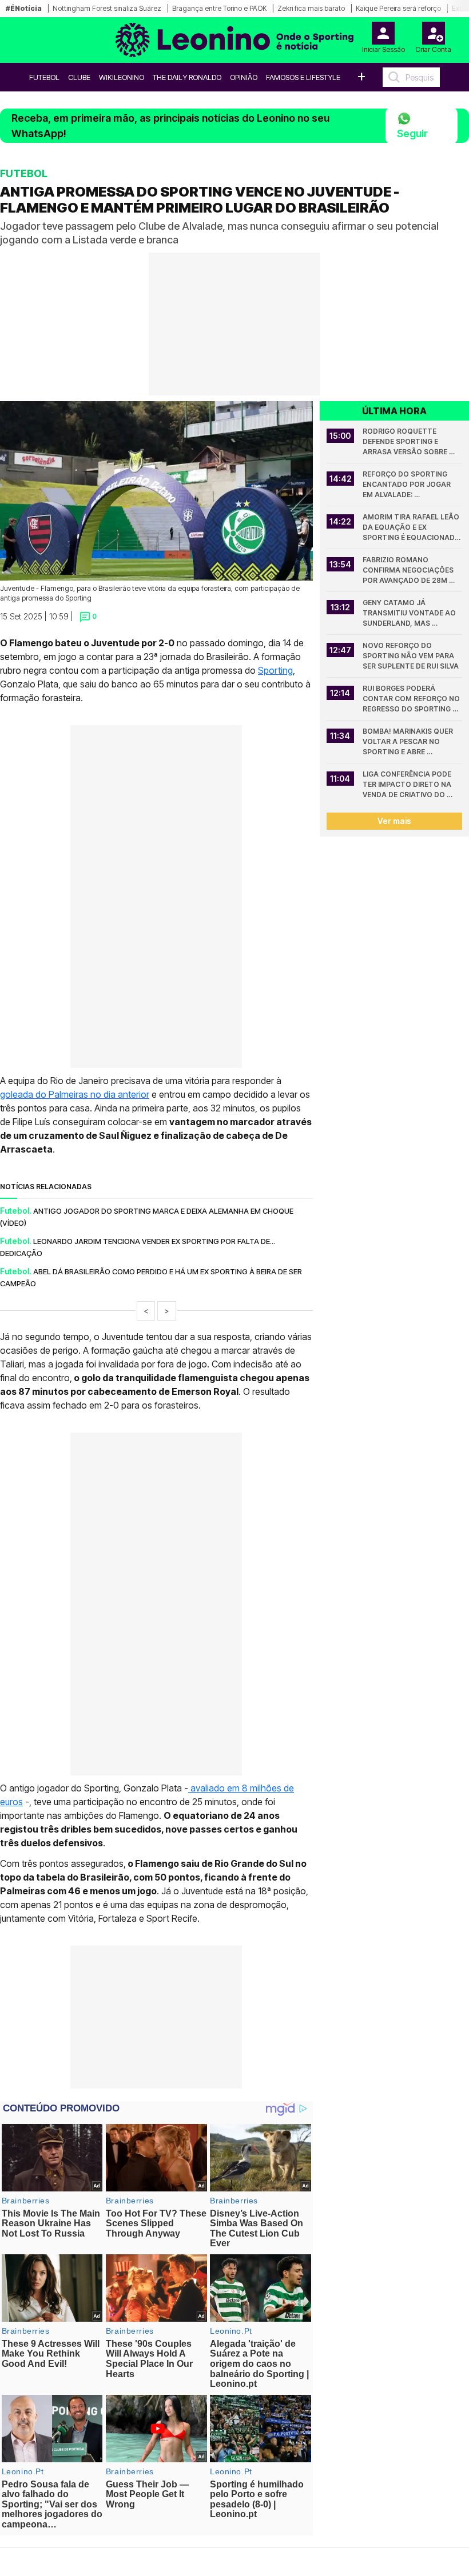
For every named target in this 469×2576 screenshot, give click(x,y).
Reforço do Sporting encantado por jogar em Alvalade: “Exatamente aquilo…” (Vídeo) (408, 485)
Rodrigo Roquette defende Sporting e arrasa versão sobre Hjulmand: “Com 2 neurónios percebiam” (406, 442)
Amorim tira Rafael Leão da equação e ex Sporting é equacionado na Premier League (412, 528)
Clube (79, 77)
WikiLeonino (122, 77)
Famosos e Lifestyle (303, 77)
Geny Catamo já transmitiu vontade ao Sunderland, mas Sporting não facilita (410, 613)
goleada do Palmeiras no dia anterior (75, 1094)
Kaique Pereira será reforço (398, 8)
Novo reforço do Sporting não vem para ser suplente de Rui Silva (411, 656)
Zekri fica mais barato (311, 8)
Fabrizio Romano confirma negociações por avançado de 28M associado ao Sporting (410, 571)
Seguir (412, 133)
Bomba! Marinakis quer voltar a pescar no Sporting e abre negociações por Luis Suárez (409, 742)
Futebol (44, 77)
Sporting (275, 670)
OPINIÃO (244, 77)
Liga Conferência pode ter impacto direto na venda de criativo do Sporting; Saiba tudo (408, 785)
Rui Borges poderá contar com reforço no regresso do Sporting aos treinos (412, 699)
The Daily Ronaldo (187, 77)
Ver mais (394, 821)
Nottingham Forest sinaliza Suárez (107, 8)
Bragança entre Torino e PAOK (219, 8)
